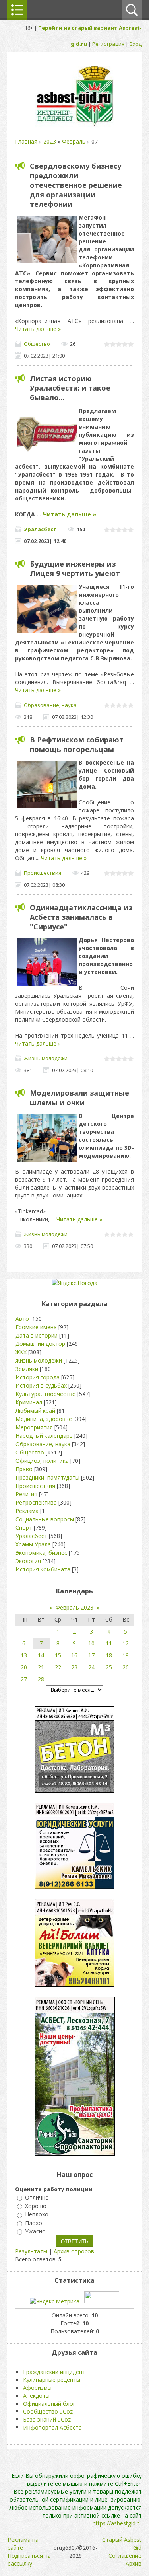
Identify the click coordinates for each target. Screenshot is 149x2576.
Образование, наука (50, 705)
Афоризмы (37, 2388)
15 (58, 1655)
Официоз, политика (42, 1461)
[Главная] (75, 126)
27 (24, 1679)
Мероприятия (34, 1427)
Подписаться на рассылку (29, 2559)
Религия (26, 1494)
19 (126, 1655)
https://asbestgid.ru (117, 2523)
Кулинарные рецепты (52, 2380)
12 (126, 1643)
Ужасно (35, 2231)
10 (91, 1643)
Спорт (24, 1527)
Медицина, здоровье (44, 1419)
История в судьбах (41, 1385)
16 (74, 1655)
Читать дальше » (38, 329)
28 (41, 1679)
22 (58, 1667)
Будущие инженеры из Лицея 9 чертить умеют (75, 569)
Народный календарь (44, 1436)
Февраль (74, 141)
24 (91, 1667)
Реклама (27, 1511)
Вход (136, 44)
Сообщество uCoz (48, 2411)
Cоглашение (125, 2556)
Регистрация (108, 44)
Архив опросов (74, 2251)
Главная (26, 141)
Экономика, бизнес (41, 1553)
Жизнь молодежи (46, 1058)
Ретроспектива (36, 1502)
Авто (22, 1319)
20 (24, 1667)
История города (38, 1377)
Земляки (27, 1369)
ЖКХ (21, 1352)
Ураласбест (40, 529)
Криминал (29, 1402)
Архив (134, 2563)
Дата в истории (37, 1335)
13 (24, 1655)
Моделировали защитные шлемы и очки (79, 1098)
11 (109, 1643)
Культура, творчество (46, 1394)
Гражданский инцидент (54, 2372)
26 (126, 1667)
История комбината (43, 1569)
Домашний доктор (40, 1344)
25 (109, 1667)
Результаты (31, 2251)
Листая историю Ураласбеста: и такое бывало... (70, 388)
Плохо (34, 2223)
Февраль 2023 (74, 1607)
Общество (37, 344)
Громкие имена (36, 1327)
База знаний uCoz (47, 2419)
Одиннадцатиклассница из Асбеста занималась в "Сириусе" (81, 917)
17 (91, 1655)
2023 (50, 141)
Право (24, 1469)
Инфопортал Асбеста (52, 2427)
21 (41, 1667)
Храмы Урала (33, 1544)
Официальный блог (49, 2404)
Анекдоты (36, 2396)
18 (109, 1655)
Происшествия (43, 873)
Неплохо (37, 2215)
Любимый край (35, 1411)
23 (74, 1667)
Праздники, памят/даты (47, 1477)
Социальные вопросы (45, 1519)
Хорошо (36, 2206)
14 (41, 1655)
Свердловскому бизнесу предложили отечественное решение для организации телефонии (76, 185)
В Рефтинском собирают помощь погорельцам (77, 744)
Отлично (37, 2197)
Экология (28, 1561)
